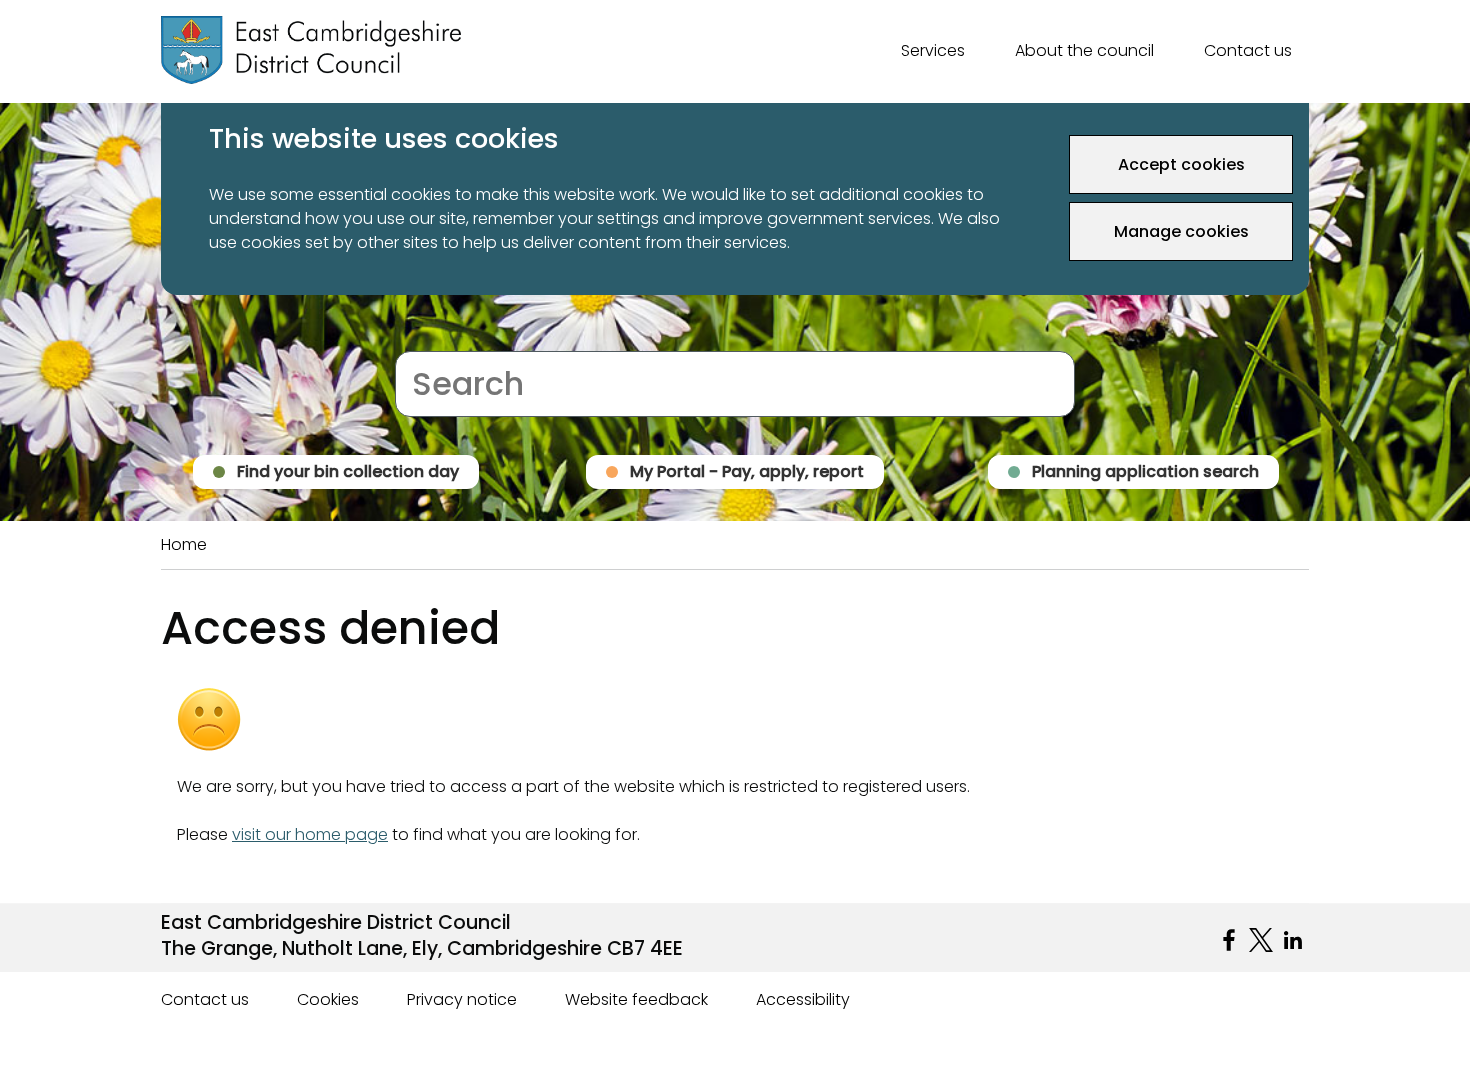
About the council (1084, 50)
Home (184, 544)
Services (933, 50)
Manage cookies (1181, 231)
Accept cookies (1181, 164)
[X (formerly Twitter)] (1261, 940)
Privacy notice (462, 999)
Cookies (328, 999)
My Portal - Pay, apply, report (747, 471)
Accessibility (803, 999)
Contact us (1248, 50)
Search (422, 338)
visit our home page (310, 834)
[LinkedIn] (1293, 940)
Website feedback (636, 999)
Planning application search (1145, 471)
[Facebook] (1229, 940)
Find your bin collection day (348, 471)
